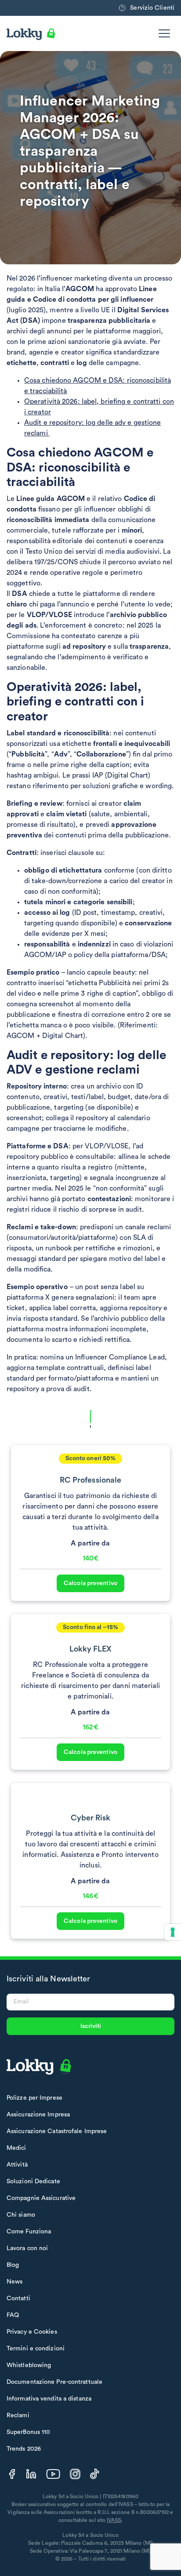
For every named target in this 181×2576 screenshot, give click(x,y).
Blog (13, 2265)
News (14, 2282)
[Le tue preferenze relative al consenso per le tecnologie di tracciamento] (173, 1932)
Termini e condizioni (36, 2349)
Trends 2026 (24, 2449)
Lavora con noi (27, 2248)
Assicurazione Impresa (38, 2115)
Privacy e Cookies (32, 2332)
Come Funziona (29, 2232)
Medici (16, 2148)
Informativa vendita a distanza (49, 2399)
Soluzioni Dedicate (33, 2181)
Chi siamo (21, 2215)
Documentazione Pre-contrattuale (54, 2382)
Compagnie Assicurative (41, 2198)
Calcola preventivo (90, 1583)
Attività (17, 2165)
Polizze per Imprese (34, 2098)
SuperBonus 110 (28, 2432)
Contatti (18, 2298)
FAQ (13, 2315)
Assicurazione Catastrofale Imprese (57, 2131)
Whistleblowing (29, 2365)
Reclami (18, 2415)
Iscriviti (91, 2026)
